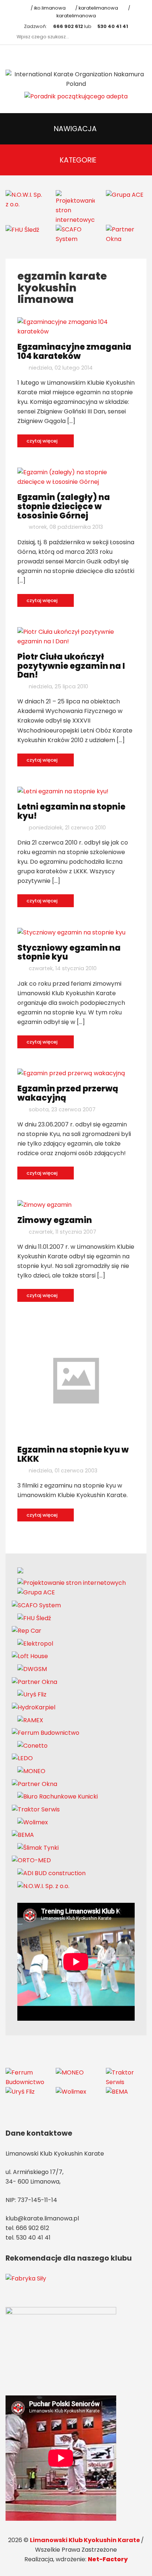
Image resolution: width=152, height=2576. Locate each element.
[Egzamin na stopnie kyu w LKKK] (76, 1380)
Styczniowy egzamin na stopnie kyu (69, 952)
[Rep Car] (27, 1631)
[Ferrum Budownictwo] (46, 1733)
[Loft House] (30, 1656)
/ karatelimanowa (96, 8)
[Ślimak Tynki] (38, 1847)
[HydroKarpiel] (34, 1707)
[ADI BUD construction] (51, 1873)
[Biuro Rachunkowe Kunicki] (58, 1796)
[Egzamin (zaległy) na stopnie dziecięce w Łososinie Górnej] (76, 477)
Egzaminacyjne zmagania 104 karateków (74, 351)
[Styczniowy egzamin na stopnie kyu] (71, 932)
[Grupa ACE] (125, 195)
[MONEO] (31, 1771)
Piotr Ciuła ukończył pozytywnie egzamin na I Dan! (71, 666)
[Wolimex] (33, 1822)
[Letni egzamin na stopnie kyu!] (63, 791)
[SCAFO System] (75, 234)
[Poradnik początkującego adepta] (76, 96)
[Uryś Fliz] (32, 1694)
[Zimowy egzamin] (44, 1204)
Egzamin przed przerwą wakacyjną (68, 1093)
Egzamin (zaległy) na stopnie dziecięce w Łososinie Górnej (64, 506)
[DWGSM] (32, 1669)
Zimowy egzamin (55, 1220)
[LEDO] (22, 1758)
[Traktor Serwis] (36, 1809)
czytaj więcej (43, 441)
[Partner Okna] (125, 234)
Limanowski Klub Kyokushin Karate (85, 2540)
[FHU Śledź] (22, 229)
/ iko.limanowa (47, 8)
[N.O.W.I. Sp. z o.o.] (25, 199)
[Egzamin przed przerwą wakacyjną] (71, 1073)
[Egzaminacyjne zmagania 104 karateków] (76, 327)
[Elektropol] (35, 1643)
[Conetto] (32, 1745)
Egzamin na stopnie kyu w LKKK (73, 1454)
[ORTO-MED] (31, 1860)
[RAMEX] (30, 1720)
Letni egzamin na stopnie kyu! (71, 811)
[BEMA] (23, 1835)
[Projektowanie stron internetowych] (75, 207)
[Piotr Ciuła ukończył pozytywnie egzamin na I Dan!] (76, 636)
